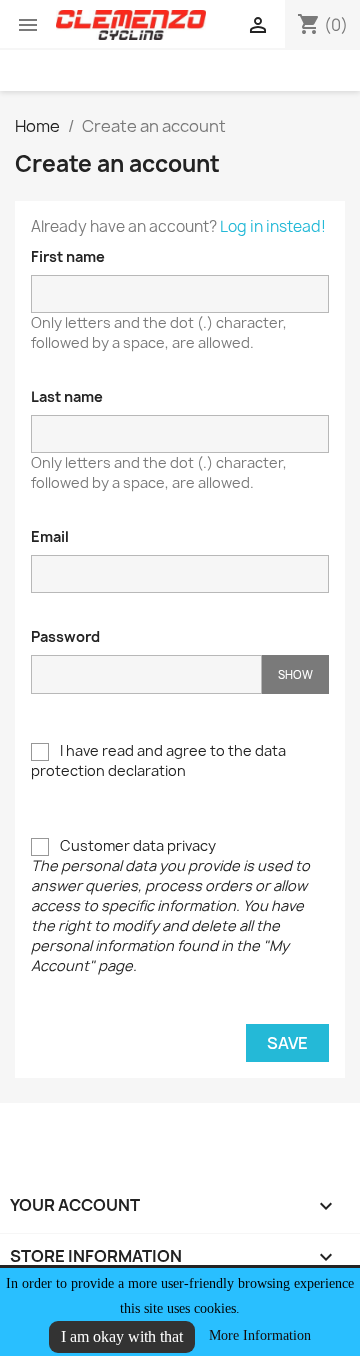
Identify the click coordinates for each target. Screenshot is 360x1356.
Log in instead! (273, 226)
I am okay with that (122, 1336)
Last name (67, 396)
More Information (260, 1335)
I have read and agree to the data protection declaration (158, 760)
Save (287, 1043)
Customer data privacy (170, 905)
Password (65, 636)
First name (68, 256)
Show (295, 674)
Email (50, 536)
